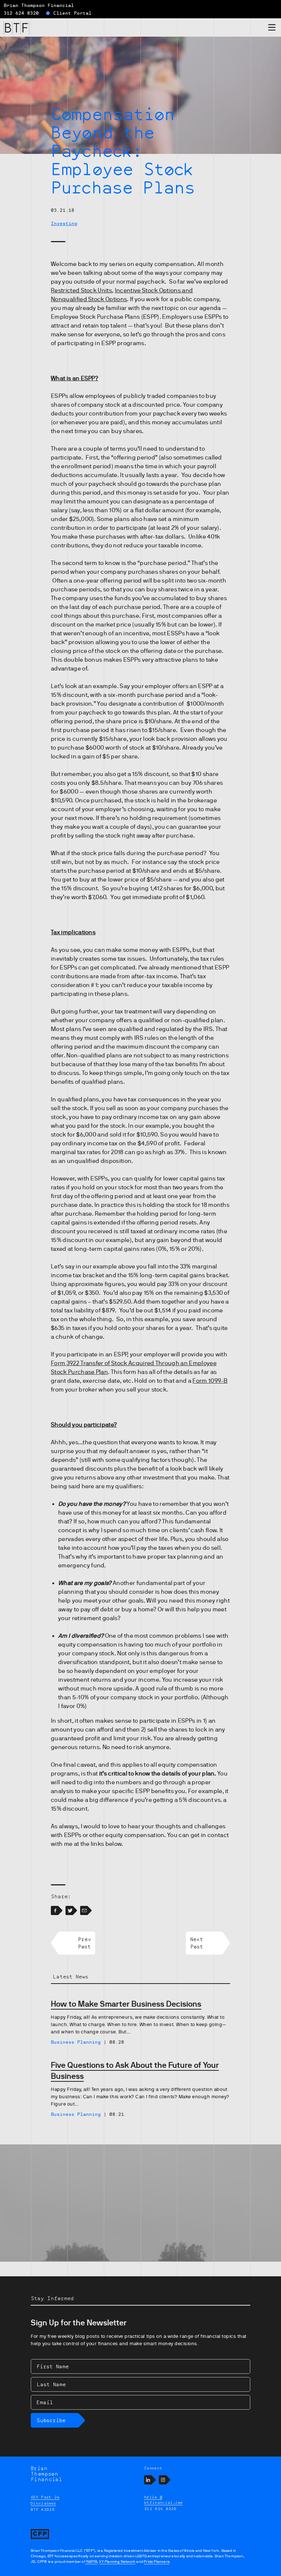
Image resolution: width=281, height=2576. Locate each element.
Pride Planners (157, 2562)
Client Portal (72, 13)
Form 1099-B (210, 1381)
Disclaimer (43, 2503)
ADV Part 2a (45, 2497)
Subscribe (51, 2420)
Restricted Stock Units (81, 291)
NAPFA (91, 2562)
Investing (64, 223)
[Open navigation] (272, 29)
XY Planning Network (117, 2562)
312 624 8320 (21, 13)
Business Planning (76, 2042)
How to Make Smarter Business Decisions (126, 2004)
